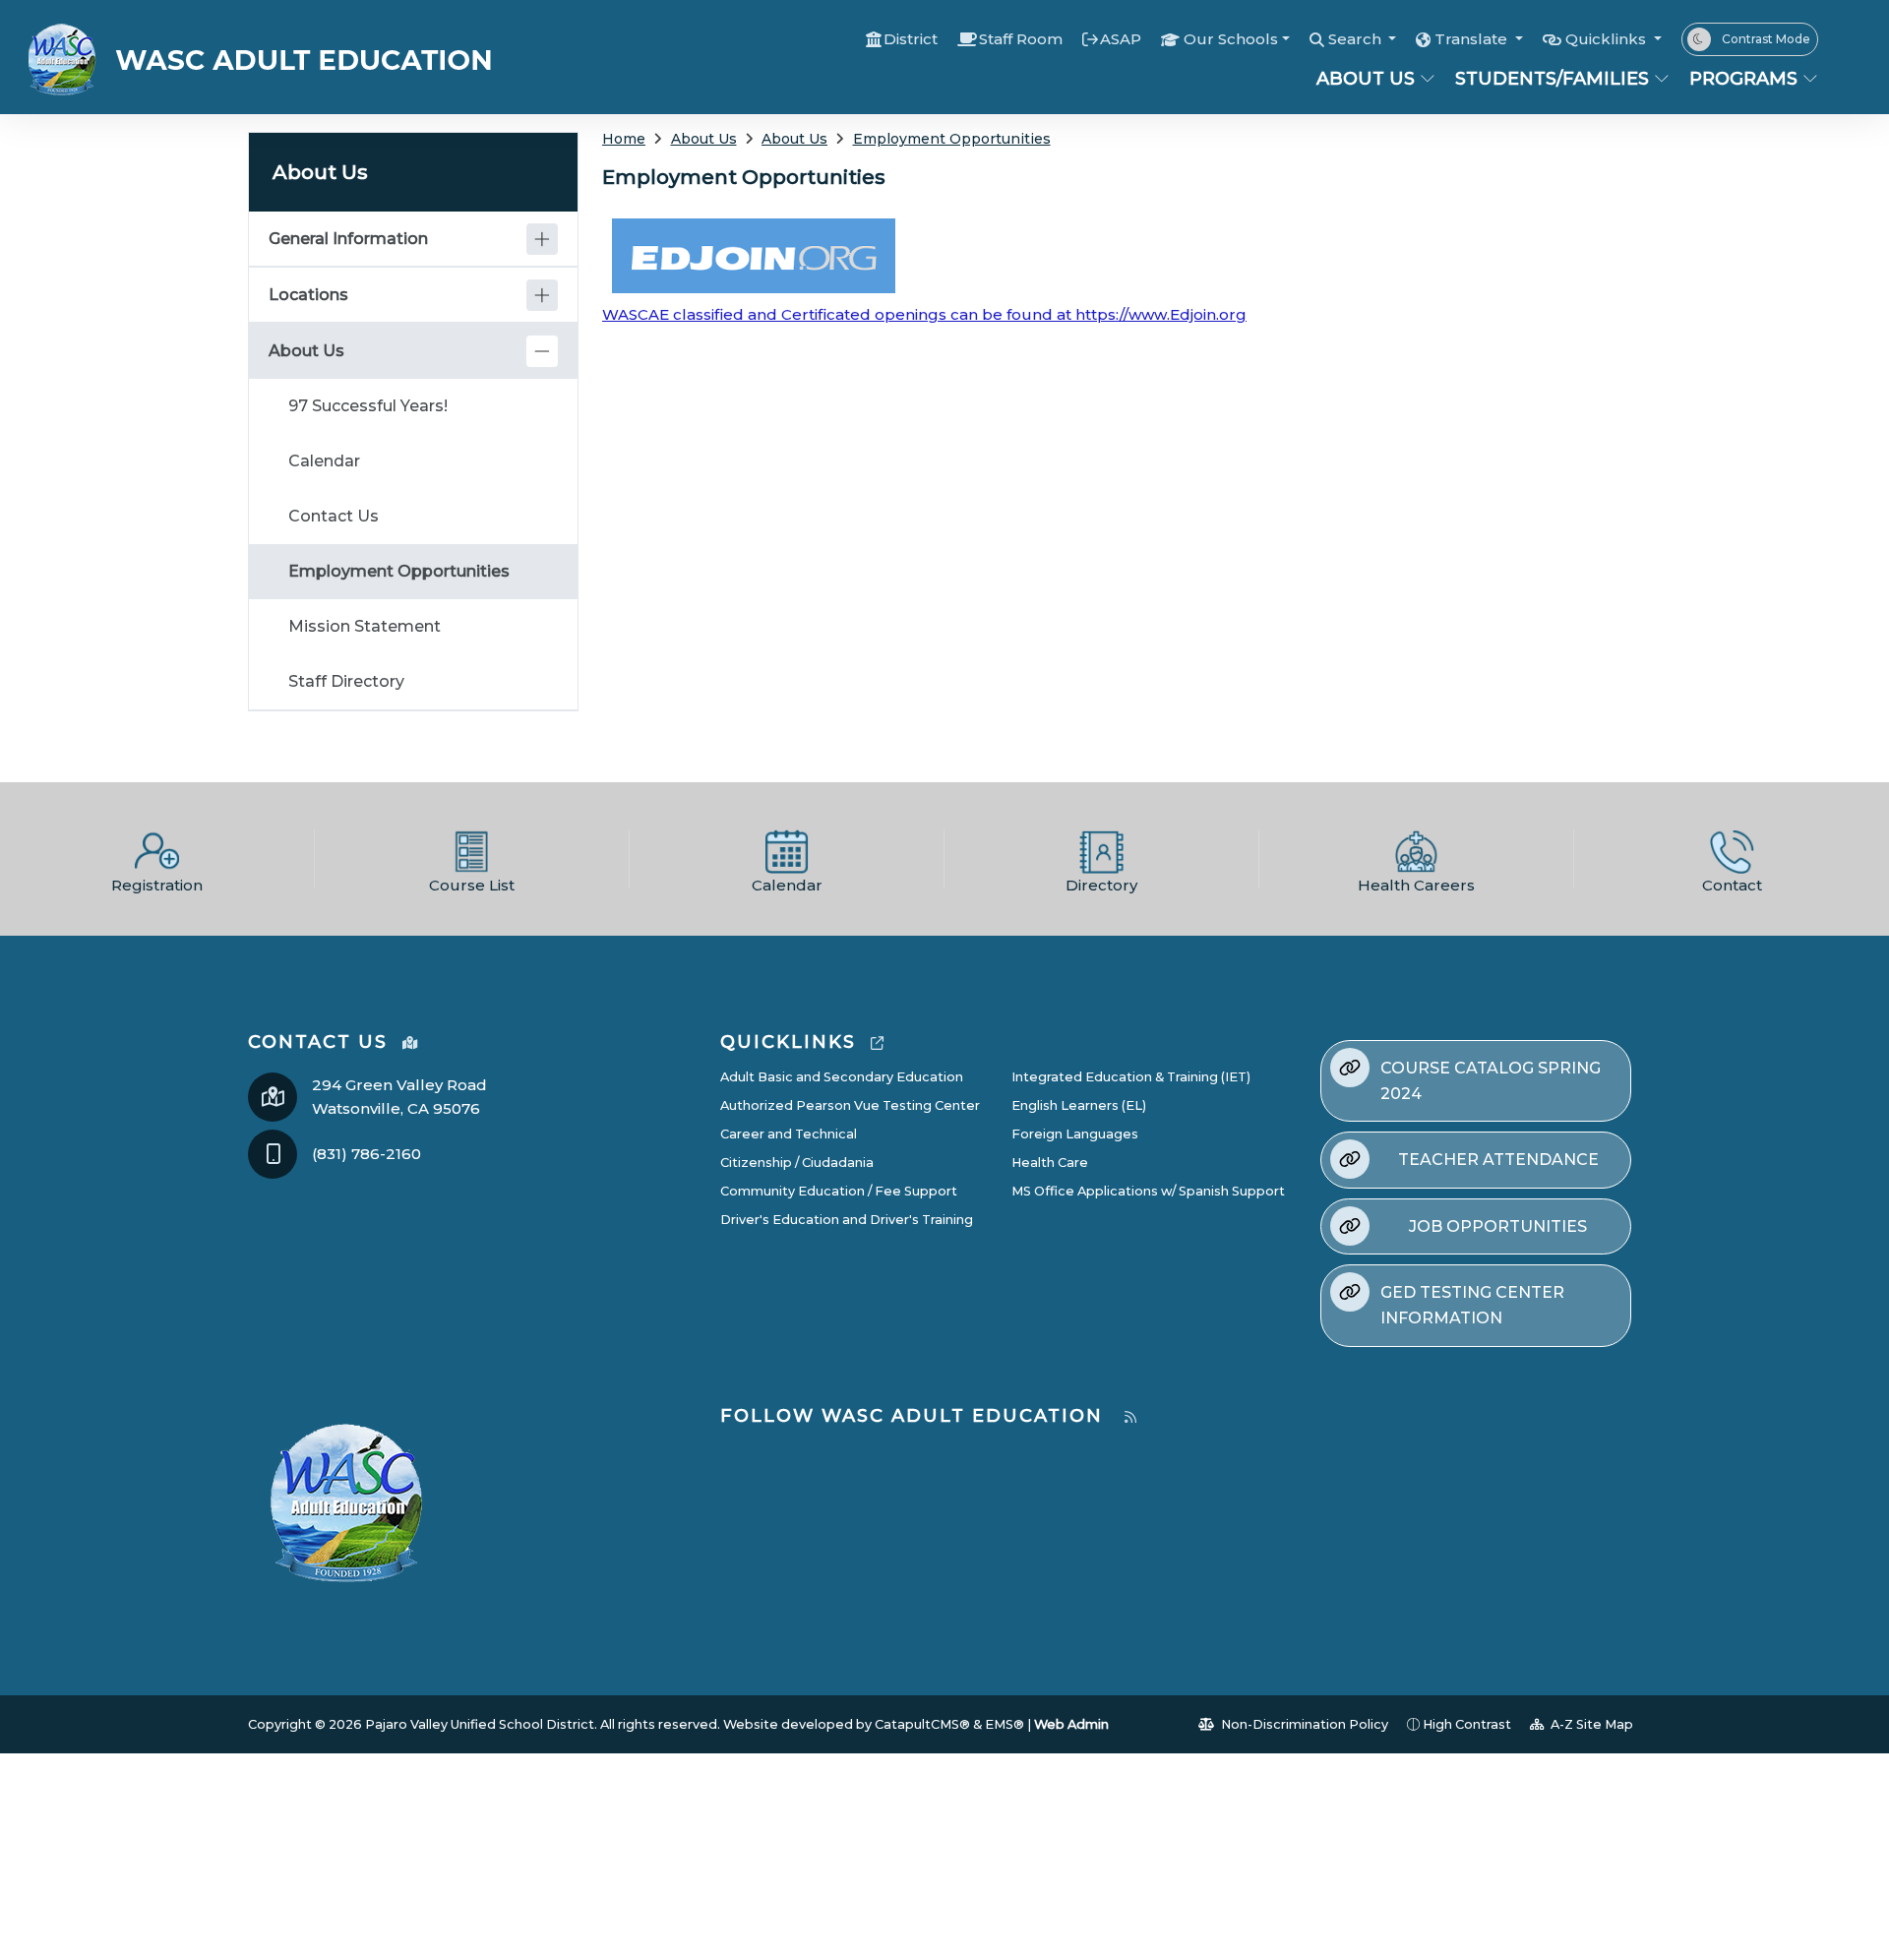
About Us (1366, 79)
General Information (348, 239)
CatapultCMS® (922, 1724)
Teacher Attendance (1498, 1160)
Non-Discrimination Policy (1303, 1724)
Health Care (1050, 1163)
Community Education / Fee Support (839, 1191)
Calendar (324, 461)
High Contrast (1467, 1724)
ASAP (1121, 39)
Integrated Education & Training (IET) (1131, 1077)
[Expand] (542, 239)
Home (624, 139)
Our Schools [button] (1231, 39)
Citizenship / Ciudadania (797, 1163)
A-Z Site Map (1590, 1724)
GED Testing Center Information (1472, 1305)
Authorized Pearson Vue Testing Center (850, 1105)
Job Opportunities (1498, 1226)
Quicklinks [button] (1608, 39)
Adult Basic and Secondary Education (842, 1077)
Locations (308, 295)
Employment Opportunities (952, 139)
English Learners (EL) (1079, 1105)
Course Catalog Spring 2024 (1491, 1081)
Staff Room (1021, 39)
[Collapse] (542, 351)
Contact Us (334, 516)
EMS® (1005, 1724)
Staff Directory (346, 681)
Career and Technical (789, 1134)
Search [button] (1357, 39)
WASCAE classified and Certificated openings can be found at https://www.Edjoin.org (924, 314)
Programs (1743, 79)
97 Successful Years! (368, 406)
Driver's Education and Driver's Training (847, 1220)
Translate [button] (1473, 39)
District (911, 39)
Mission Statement (365, 626)
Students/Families (1552, 79)
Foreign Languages (1075, 1134)
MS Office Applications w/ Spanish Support (1148, 1191)
